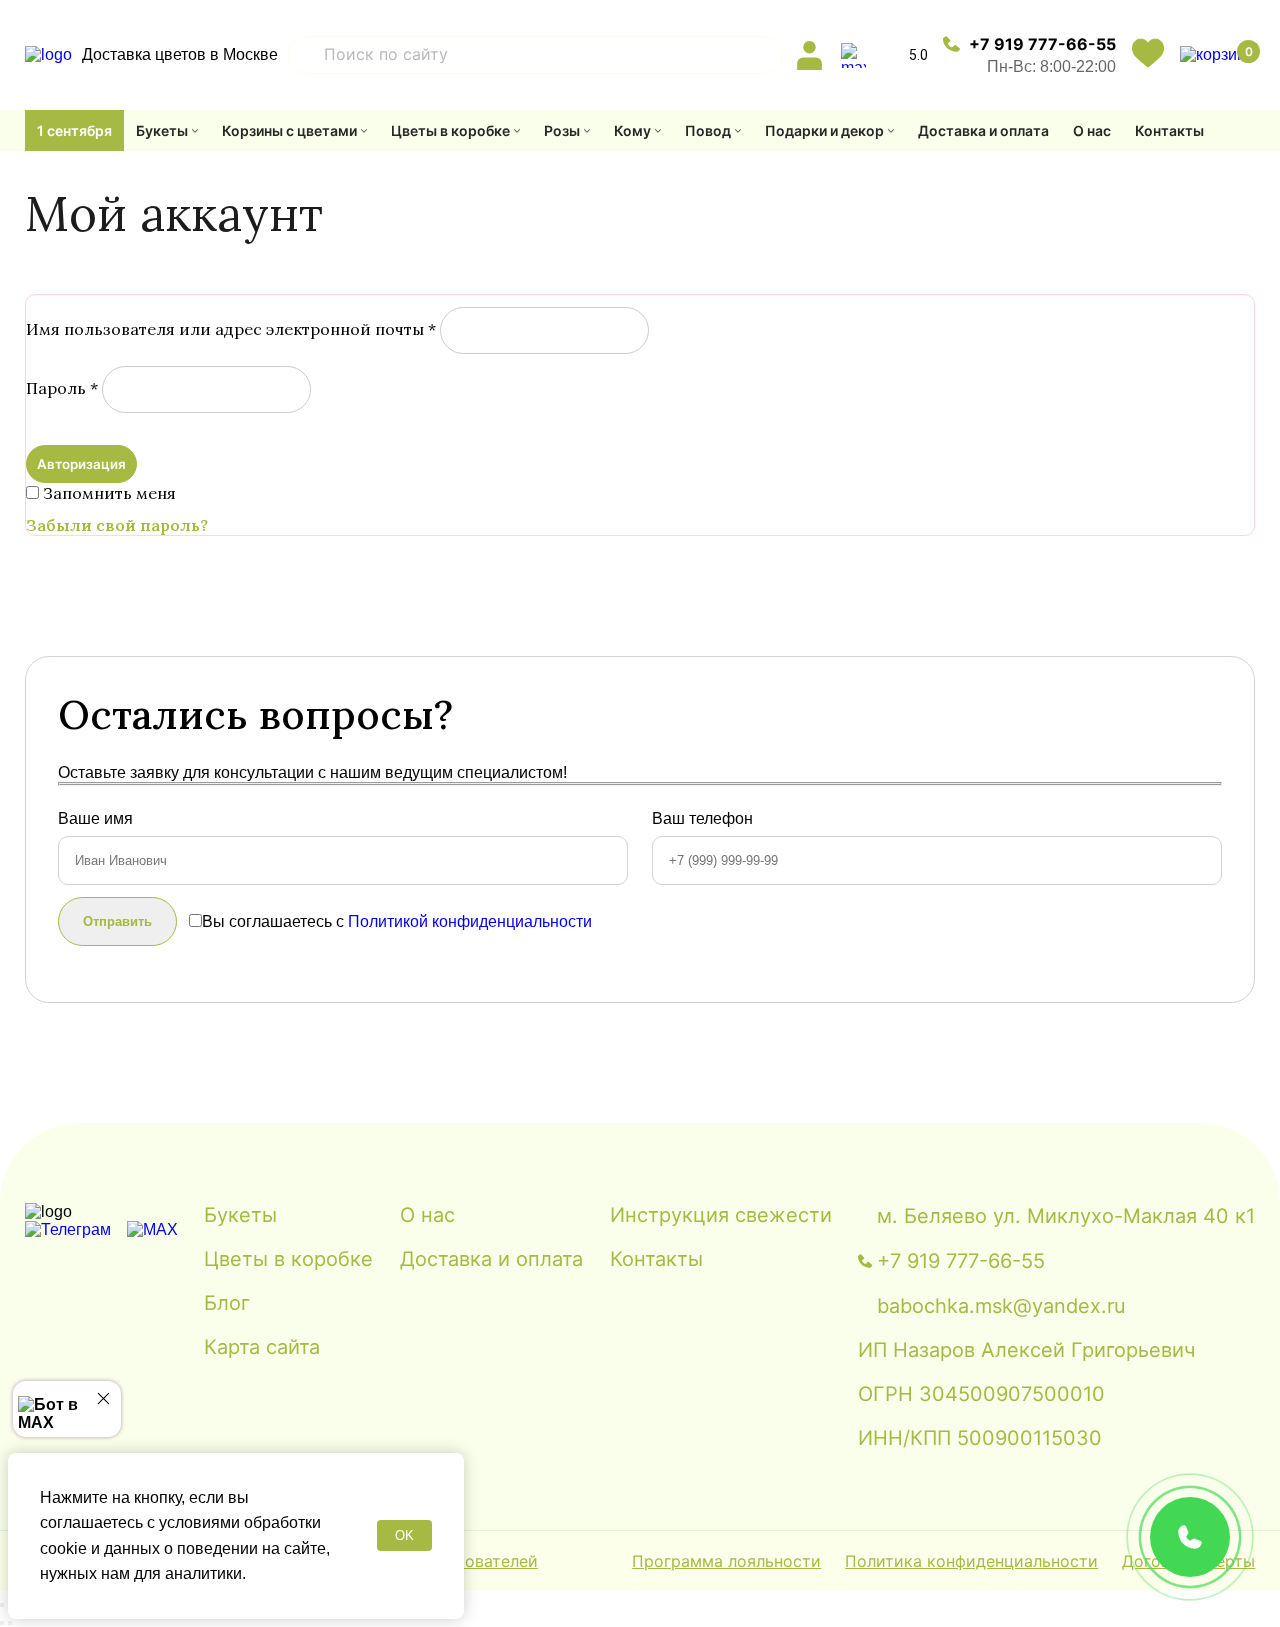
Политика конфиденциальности (971, 1561)
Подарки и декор (824, 130)
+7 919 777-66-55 (1042, 44)
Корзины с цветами (289, 130)
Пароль (62, 388)
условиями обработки (240, 1522)
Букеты (162, 130)
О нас (1092, 130)
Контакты (1169, 130)
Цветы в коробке (450, 130)
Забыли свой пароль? (117, 525)
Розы (562, 130)
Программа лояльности (726, 1561)
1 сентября (74, 130)
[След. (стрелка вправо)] (10, 1623)
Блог (227, 1303)
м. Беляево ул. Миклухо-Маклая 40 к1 (1066, 1216)
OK (404, 1535)
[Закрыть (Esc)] (2, 1605)
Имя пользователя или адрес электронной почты (231, 329)
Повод (708, 130)
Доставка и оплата (983, 130)
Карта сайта (262, 1347)
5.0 (918, 55)
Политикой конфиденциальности (470, 921)
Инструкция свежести (721, 1215)
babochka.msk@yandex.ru (1001, 1306)
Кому (632, 130)
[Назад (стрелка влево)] (2, 1623)
